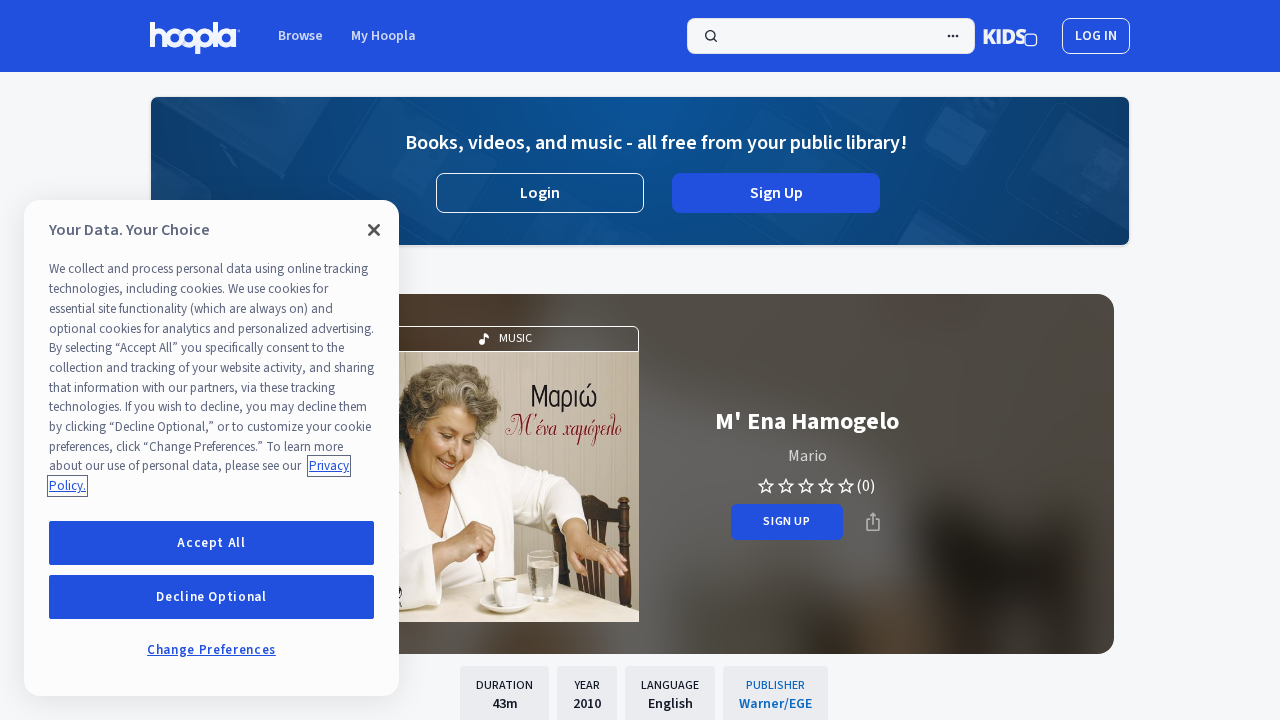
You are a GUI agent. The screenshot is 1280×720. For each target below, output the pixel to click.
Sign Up (776, 193)
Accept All (211, 543)
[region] (211, 448)
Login (540, 193)
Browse (300, 36)
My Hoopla (383, 36)
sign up (786, 521)
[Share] (873, 522)
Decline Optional (211, 597)
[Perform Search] (831, 36)
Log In (1096, 36)
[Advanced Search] (953, 36)
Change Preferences (211, 650)
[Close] (374, 230)
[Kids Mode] (1010, 36)
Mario (807, 456)
